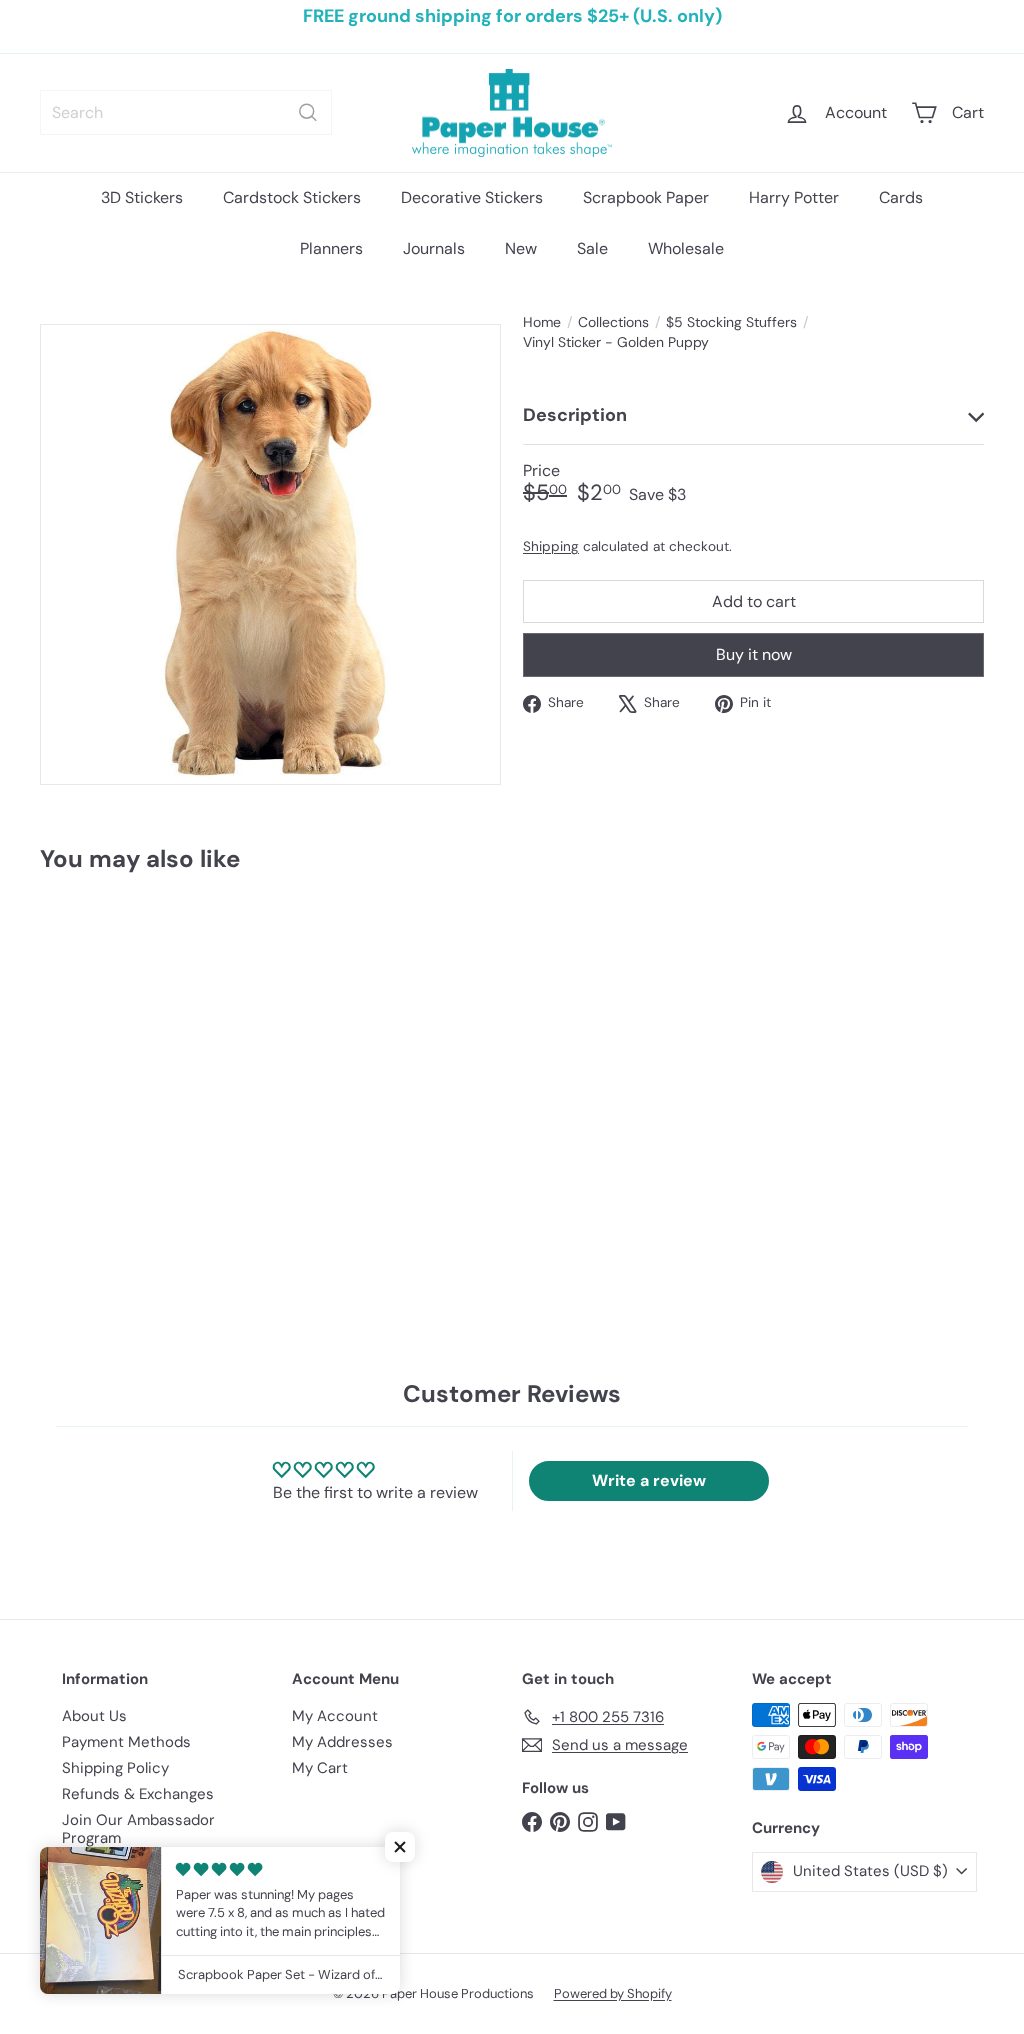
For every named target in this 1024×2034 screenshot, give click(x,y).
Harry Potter (794, 197)
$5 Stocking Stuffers (731, 322)
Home (542, 322)
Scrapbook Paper (646, 197)
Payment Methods (126, 1742)
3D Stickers (142, 197)
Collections (613, 322)
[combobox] (186, 112)
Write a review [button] (649, 1480)
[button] (400, 1847)
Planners (331, 248)
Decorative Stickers (472, 197)
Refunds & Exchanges (138, 1794)
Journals (434, 248)
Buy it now (754, 654)
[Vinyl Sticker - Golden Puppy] (110, 1050)
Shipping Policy (115, 1768)
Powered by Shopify (613, 1993)
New (521, 248)
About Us (94, 1716)
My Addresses (342, 1742)
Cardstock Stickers (292, 197)
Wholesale (686, 248)
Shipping (551, 546)
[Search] (308, 112)
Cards (901, 197)
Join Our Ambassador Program (138, 1829)
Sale (592, 248)
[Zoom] (270, 554)
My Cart (320, 1768)
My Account (335, 1716)
